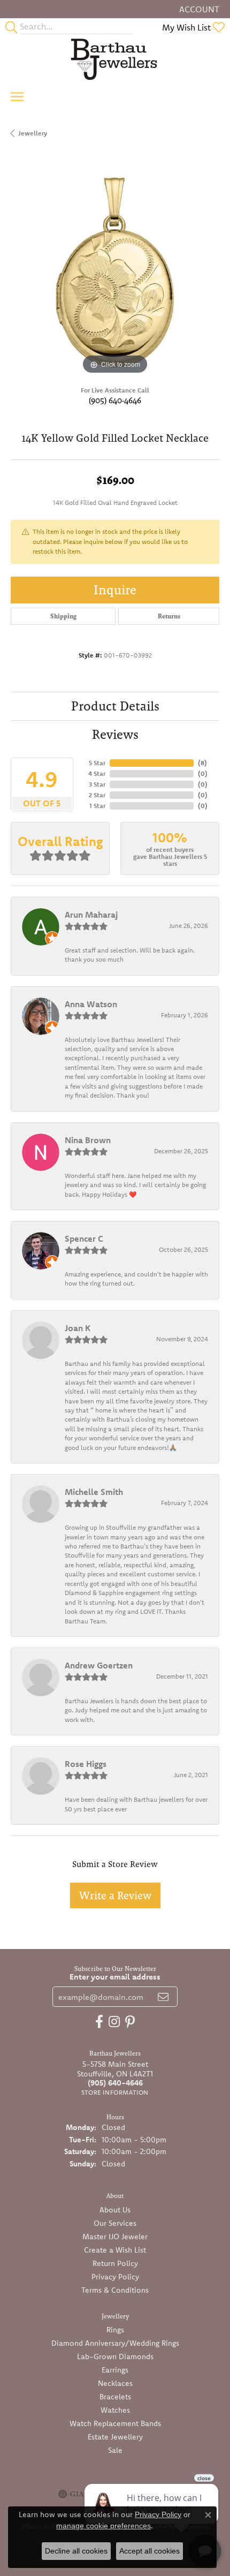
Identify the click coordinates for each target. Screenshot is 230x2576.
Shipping (63, 616)
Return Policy (115, 2263)
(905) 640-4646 (115, 400)
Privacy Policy (115, 2277)
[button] (198, 9)
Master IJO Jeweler (115, 2237)
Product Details (115, 706)
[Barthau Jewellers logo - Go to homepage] (115, 59)
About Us (115, 2210)
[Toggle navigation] (17, 97)
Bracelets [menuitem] (115, 2397)
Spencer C (84, 1238)
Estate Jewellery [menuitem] (115, 2437)
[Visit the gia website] (71, 2494)
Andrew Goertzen (99, 1665)
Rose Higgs (86, 1764)
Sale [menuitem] (115, 2450)
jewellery (33, 133)
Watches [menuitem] (115, 2410)
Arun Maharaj (91, 915)
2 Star (97, 795)
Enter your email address (115, 1977)
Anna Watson (91, 1004)
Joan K (78, 1328)
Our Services (115, 2223)
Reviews (115, 734)
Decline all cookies (76, 2551)
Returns (169, 616)
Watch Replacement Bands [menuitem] (115, 2423)
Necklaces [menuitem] (115, 2383)
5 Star (97, 763)
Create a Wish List (115, 2250)
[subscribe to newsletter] (163, 1997)
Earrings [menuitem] (115, 2370)
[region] (115, 273)
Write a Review (115, 1895)
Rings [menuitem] (115, 2330)
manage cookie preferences (103, 2526)
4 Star (97, 773)
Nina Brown (88, 1140)
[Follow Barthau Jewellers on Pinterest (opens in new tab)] (130, 2022)
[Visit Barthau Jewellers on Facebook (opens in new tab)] (99, 2022)
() (202, 763)
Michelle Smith (94, 1492)
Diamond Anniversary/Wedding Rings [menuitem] (115, 2343)
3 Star (97, 784)
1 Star (97, 806)
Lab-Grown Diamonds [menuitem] (115, 2356)
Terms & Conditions (115, 2290)
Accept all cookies (149, 2551)
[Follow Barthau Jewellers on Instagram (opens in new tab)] (114, 2022)
